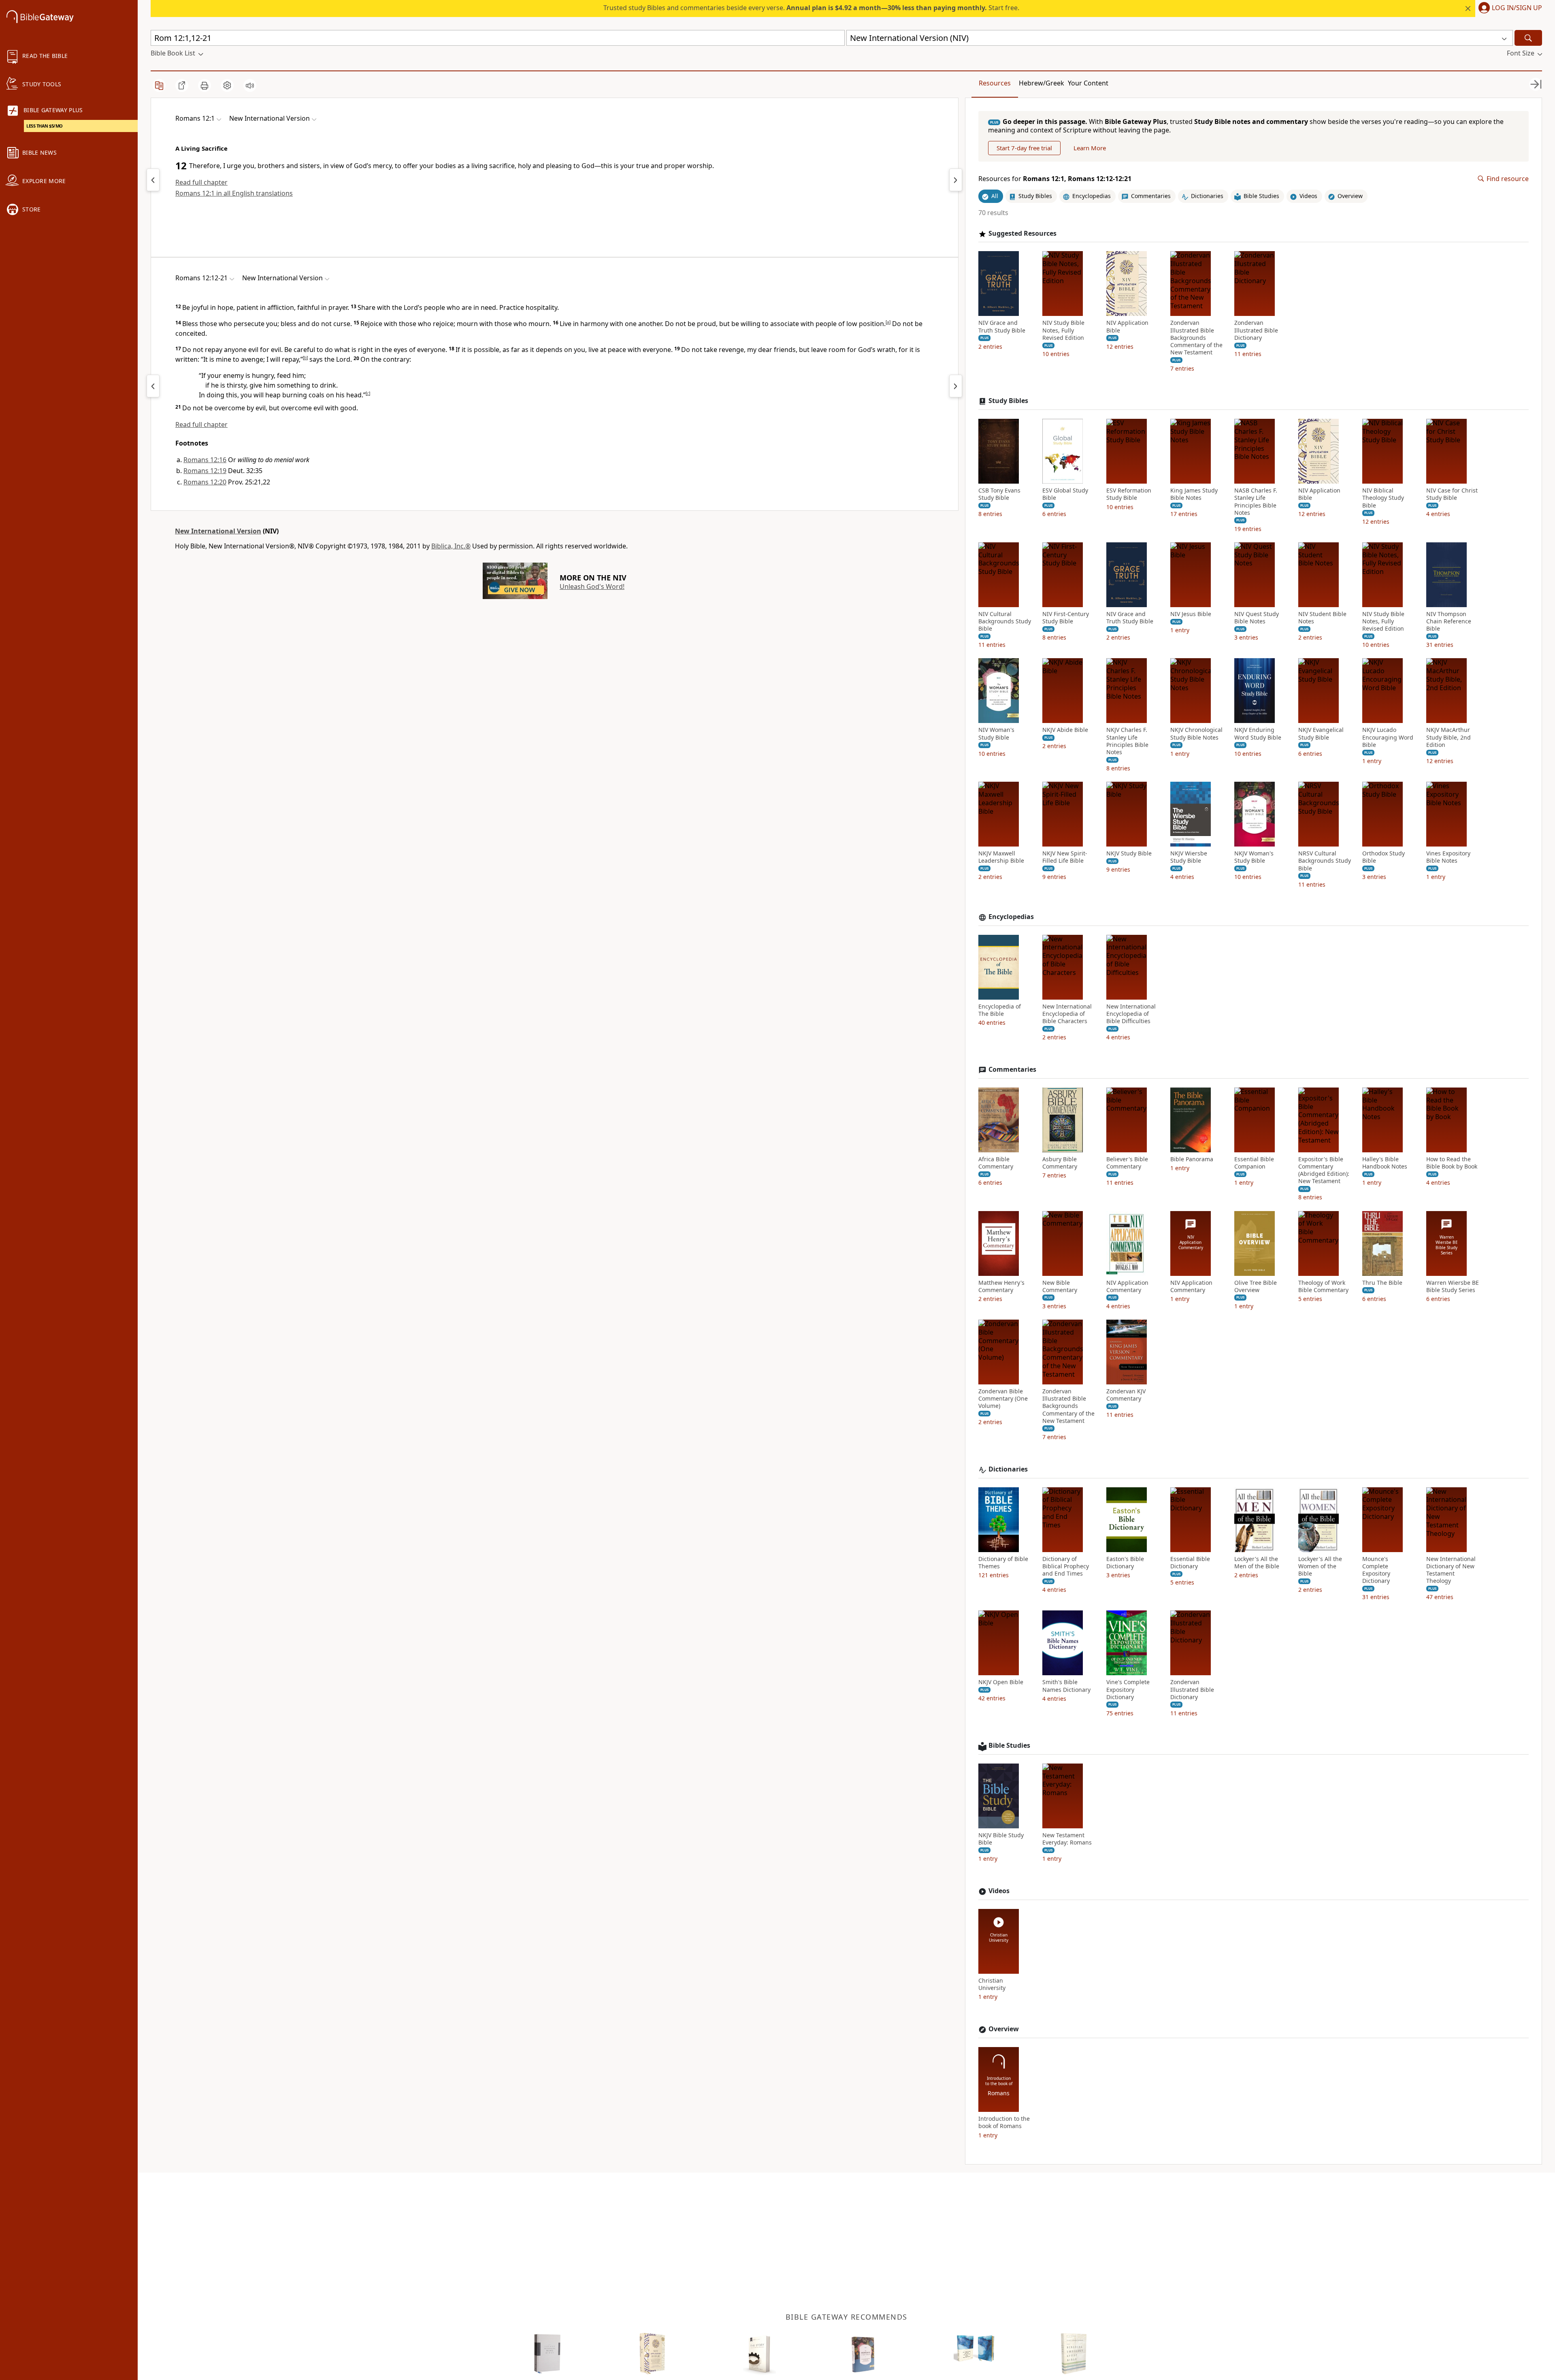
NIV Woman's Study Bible (996, 734)
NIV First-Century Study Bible (1066, 618)
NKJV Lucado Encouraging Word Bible (1388, 737)
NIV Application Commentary (1127, 1286)
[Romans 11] (153, 180)
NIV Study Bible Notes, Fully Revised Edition (1063, 330)
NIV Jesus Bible (1191, 614)
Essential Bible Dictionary (1190, 1563)
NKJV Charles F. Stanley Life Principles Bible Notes (1127, 741)
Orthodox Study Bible (1384, 857)
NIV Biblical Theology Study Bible (1383, 498)
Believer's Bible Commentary (1127, 1163)
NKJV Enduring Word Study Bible (1258, 734)
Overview (1004, 2029)
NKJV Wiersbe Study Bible (1189, 857)
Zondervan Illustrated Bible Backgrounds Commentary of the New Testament (1196, 338)
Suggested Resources (1022, 234)
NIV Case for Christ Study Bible (1452, 494)
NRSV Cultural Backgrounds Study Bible (1325, 861)
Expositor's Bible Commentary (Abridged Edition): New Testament (1324, 1170)
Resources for (1055, 179)
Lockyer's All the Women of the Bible (1320, 1566)
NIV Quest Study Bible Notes (1257, 618)
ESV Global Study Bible (1065, 494)
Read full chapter (201, 182)
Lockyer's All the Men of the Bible (1257, 1563)
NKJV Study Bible (1129, 853)
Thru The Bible (1382, 1283)
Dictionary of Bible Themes (1003, 1563)
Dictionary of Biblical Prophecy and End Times (1066, 1566)
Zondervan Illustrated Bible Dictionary (1256, 330)
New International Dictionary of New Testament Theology (1451, 1570)
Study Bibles (1008, 401)
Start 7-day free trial (1024, 148)
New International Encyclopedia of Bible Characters (1067, 1014)
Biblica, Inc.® (451, 546)
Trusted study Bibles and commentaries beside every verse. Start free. (811, 8)
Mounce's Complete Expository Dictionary (1376, 1570)
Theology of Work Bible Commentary (1323, 1286)
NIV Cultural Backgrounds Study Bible (1005, 621)
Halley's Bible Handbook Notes (1385, 1163)
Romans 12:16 (205, 460)
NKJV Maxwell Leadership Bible (1001, 857)
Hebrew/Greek (1042, 83)
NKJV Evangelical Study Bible (1321, 734)
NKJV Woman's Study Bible (1254, 857)
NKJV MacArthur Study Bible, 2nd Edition (1448, 737)
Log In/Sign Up (1517, 8)
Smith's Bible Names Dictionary (1066, 1686)
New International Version (218, 531)
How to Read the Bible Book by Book (1452, 1163)
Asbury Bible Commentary (1060, 1163)
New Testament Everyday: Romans (1067, 1839)
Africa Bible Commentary (996, 1163)
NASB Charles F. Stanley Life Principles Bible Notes (1256, 502)
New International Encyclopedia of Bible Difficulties (1131, 1014)
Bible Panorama (1192, 1159)
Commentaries (1012, 1070)
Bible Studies (1009, 1746)
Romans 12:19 (205, 471)
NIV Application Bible (1127, 326)
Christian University (992, 1984)
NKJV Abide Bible (1065, 730)
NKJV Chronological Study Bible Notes (1196, 734)
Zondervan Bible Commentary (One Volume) (1003, 1399)
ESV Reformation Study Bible (1129, 494)
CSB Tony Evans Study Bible (999, 494)
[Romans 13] (956, 180)
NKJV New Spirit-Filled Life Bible (1065, 857)
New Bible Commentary (1060, 1286)
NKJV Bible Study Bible (1001, 1839)
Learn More (1090, 148)
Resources (995, 83)
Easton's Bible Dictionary (1125, 1563)
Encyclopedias (1011, 917)
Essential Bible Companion (1254, 1163)
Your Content (1088, 83)
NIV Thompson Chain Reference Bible (1449, 621)
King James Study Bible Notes (1194, 494)
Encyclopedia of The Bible (1000, 1010)
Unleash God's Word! (592, 586)
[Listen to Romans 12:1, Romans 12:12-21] (250, 85)
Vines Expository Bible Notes (1448, 857)
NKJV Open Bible (1001, 1682)
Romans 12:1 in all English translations (234, 193)
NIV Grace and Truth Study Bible (1002, 326)
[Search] (1528, 38)
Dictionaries (1008, 1469)
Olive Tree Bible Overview (1256, 1286)
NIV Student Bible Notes (1322, 618)
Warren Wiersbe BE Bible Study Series (1453, 1286)
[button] (1509, 9)
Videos (999, 1891)
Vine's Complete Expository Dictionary (1128, 1689)
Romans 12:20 (205, 482)
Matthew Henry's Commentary (1001, 1286)
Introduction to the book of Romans (1004, 2122)
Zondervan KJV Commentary (1126, 1395)
